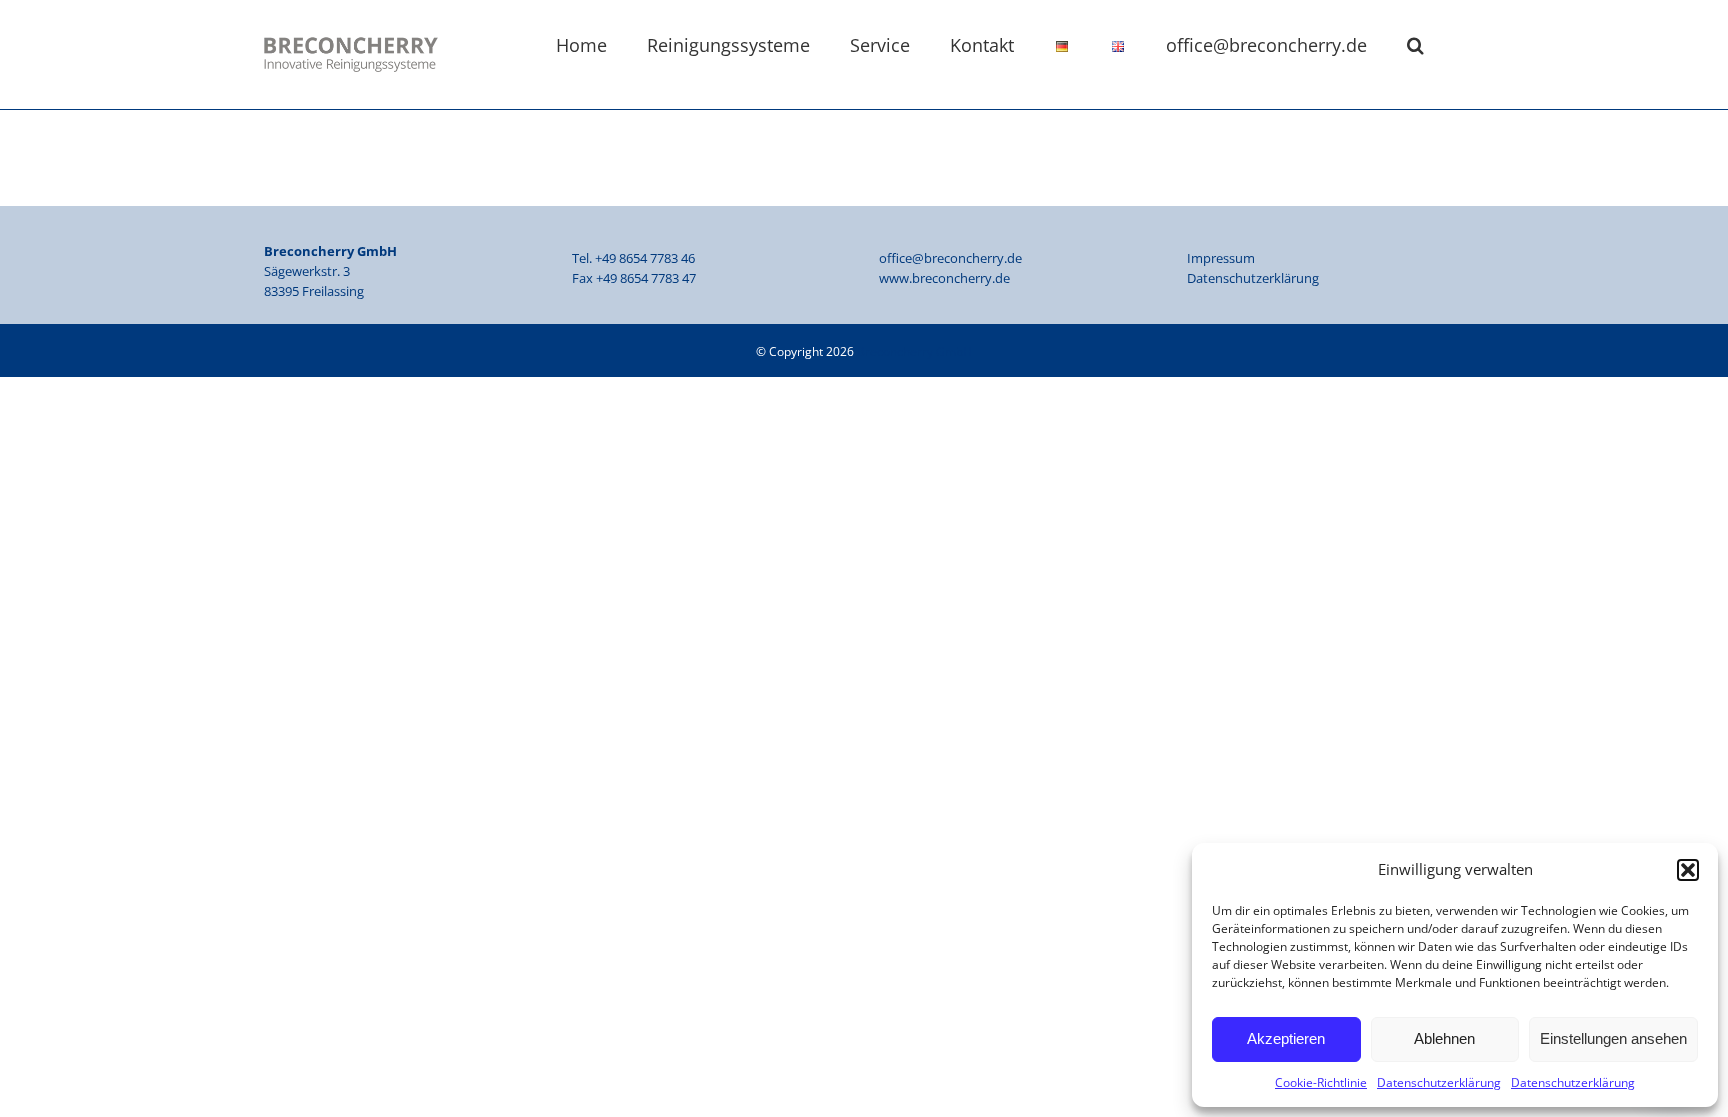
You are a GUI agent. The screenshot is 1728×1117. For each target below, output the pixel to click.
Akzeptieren (1286, 1038)
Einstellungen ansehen (1613, 1038)
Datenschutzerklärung (1439, 1082)
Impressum (1221, 258)
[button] (1688, 870)
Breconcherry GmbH (914, 351)
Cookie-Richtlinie (1321, 1082)
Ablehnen (1444, 1038)
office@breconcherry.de (950, 258)
